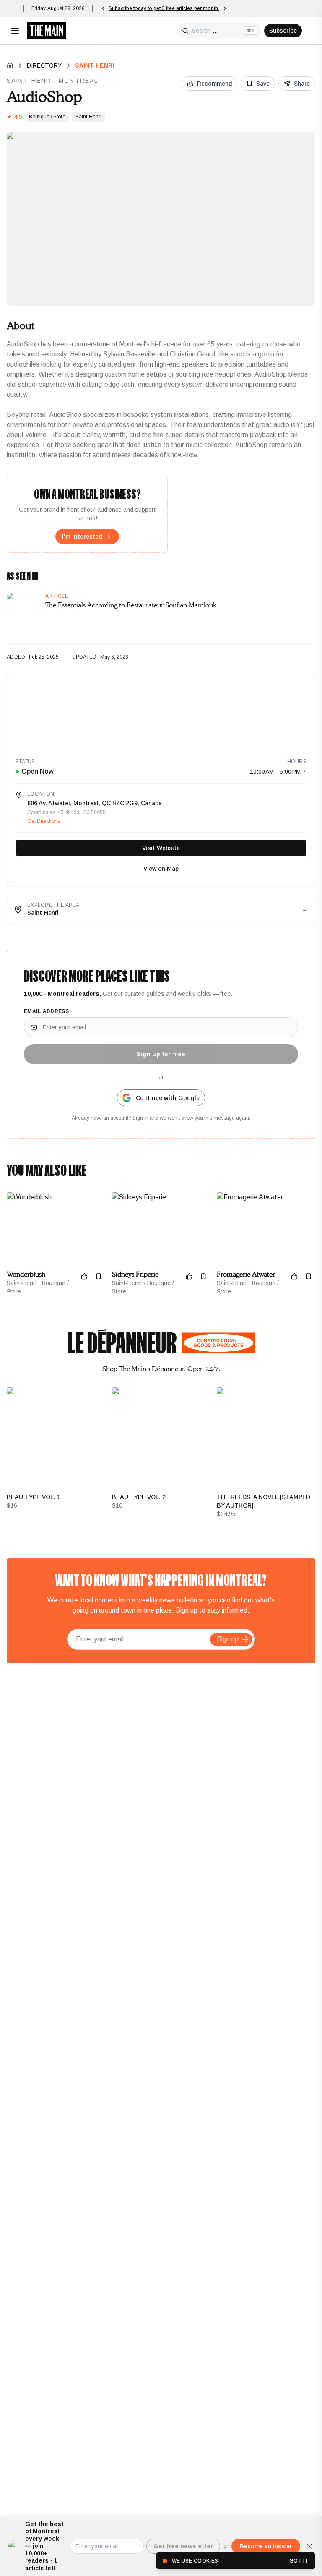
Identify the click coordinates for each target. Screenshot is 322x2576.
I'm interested (82, 537)
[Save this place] (99, 1276)
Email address (46, 1011)
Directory (44, 65)
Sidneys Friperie (135, 1275)
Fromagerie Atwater (246, 1275)
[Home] (10, 65)
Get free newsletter (183, 2546)
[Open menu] (15, 31)
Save (263, 84)
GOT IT (299, 2561)
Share (302, 84)
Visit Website (161, 848)
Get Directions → (47, 821)
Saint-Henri (95, 65)
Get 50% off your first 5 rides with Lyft (152, 8)
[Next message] (200, 8)
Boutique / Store (47, 117)
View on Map (161, 869)
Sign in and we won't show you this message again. (191, 1118)
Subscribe (283, 31)
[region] (161, 712)
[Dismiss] (309, 2546)
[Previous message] (103, 8)
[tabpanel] (161, 1453)
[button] (245, 1639)
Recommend (214, 84)
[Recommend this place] (84, 1276)
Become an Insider (266, 2546)
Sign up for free (161, 1054)
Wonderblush (26, 1275)
